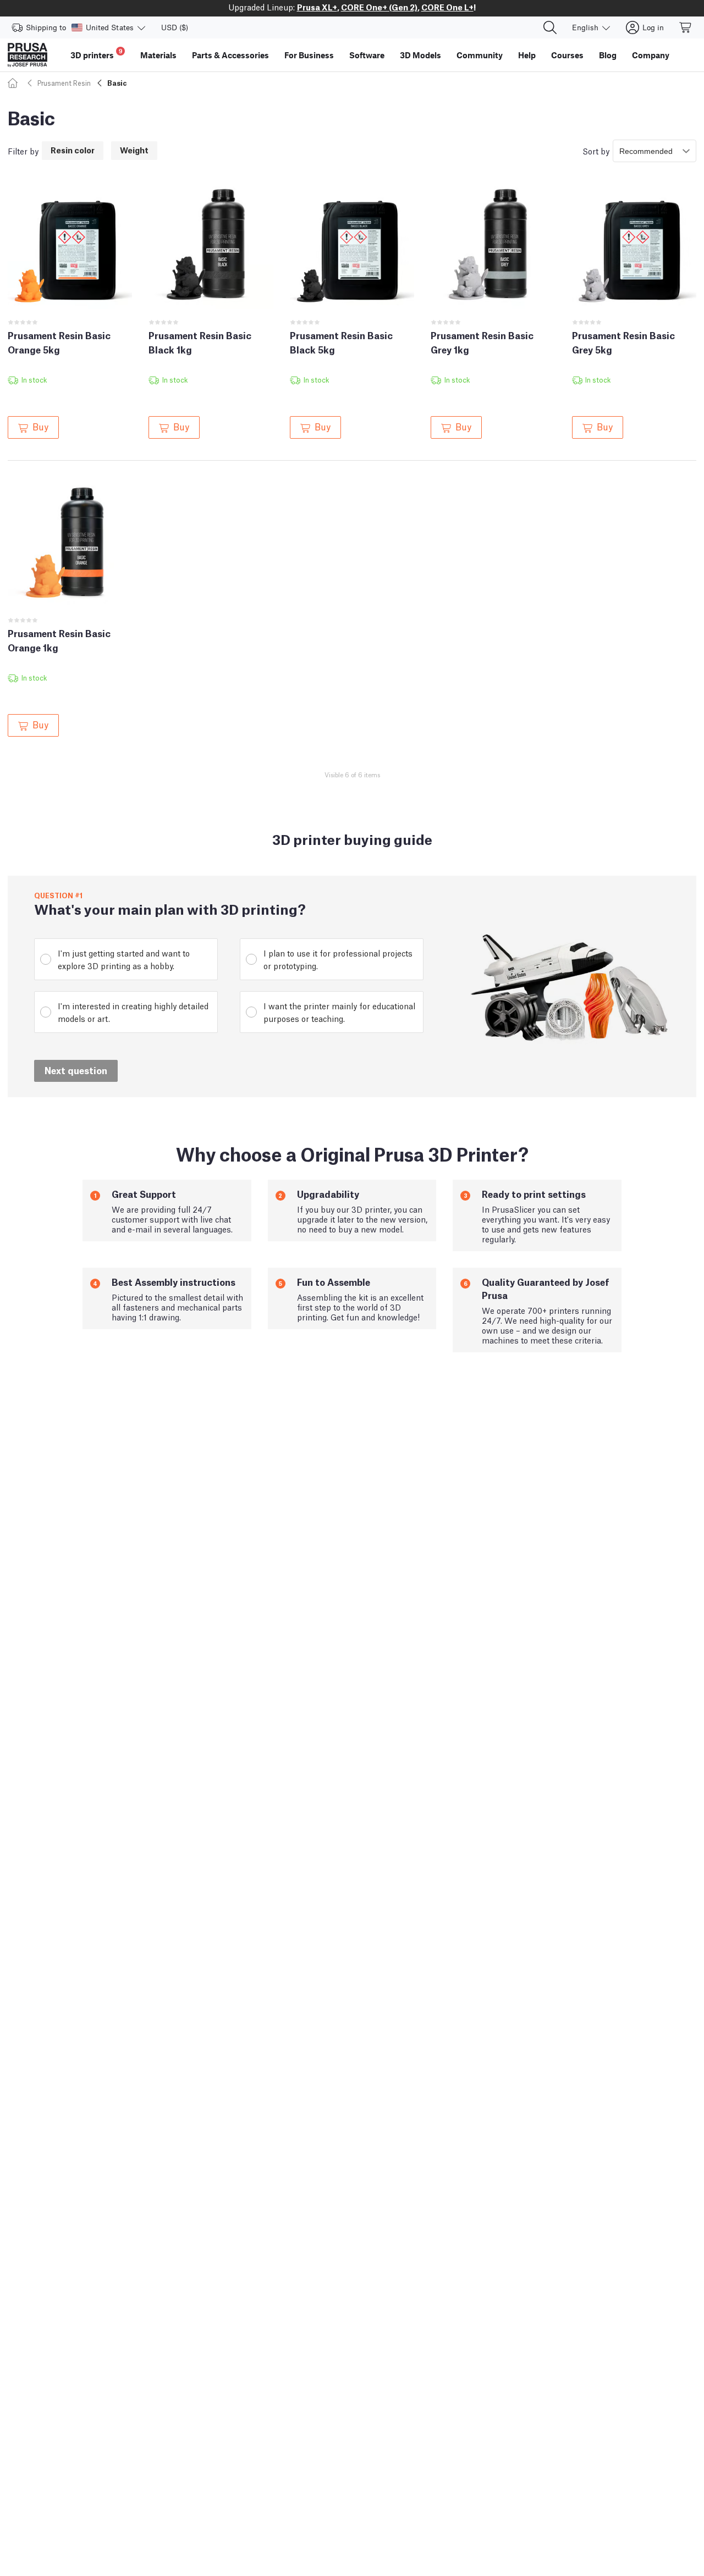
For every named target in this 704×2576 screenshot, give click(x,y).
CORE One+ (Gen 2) (379, 7)
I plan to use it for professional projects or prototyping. (338, 959)
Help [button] (527, 55)
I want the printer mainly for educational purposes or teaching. (339, 1012)
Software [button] (367, 55)
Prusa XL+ (317, 7)
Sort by (596, 151)
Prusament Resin (64, 83)
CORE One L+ (447, 7)
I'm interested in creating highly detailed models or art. (133, 1012)
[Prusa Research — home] (28, 55)
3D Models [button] (420, 55)
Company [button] (651, 55)
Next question (76, 1070)
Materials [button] (158, 55)
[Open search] (550, 27)
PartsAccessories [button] (230, 55)
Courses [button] (567, 55)
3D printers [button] (97, 54)
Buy (40, 426)
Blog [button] (608, 55)
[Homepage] (14, 83)
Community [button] (480, 55)
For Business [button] (309, 55)
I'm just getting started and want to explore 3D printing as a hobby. (124, 959)
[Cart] (686, 27)
